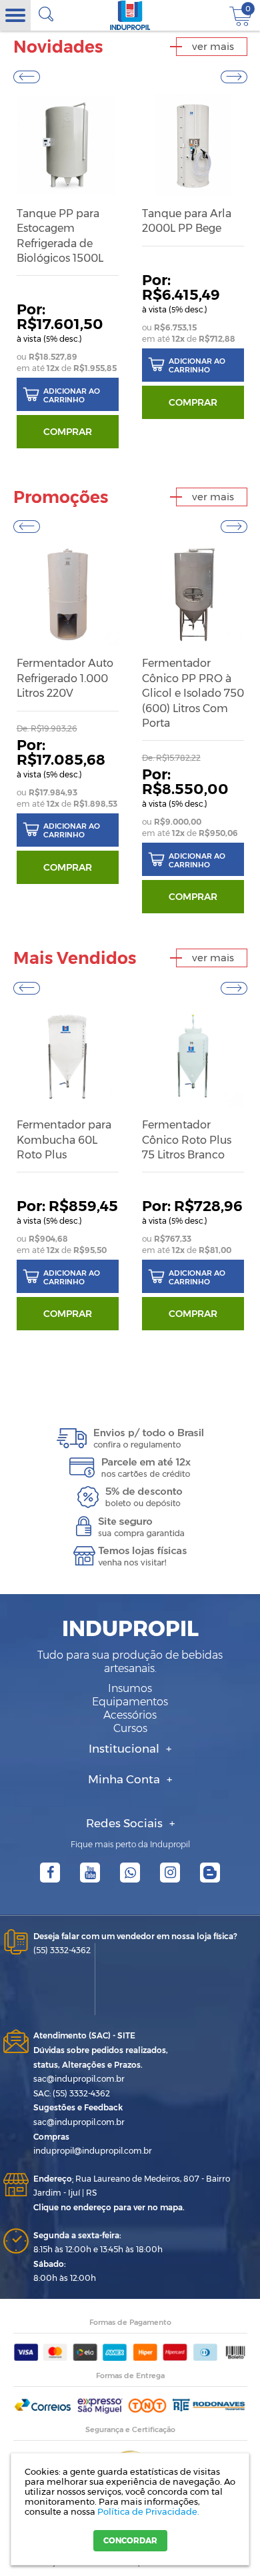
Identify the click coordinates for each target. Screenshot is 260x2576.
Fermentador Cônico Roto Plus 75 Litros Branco (187, 1140)
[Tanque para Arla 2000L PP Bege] (193, 145)
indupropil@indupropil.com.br (93, 2151)
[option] (68, 272)
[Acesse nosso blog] (210, 1873)
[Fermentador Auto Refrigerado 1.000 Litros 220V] (68, 595)
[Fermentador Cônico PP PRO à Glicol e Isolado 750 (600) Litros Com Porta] (193, 595)
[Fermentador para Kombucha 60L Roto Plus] (68, 1056)
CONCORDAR (130, 2540)
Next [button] (234, 77)
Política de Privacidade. (148, 2511)
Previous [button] (27, 77)
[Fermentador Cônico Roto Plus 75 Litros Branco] (193, 1056)
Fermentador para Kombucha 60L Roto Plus (64, 1140)
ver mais (213, 46)
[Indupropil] (130, 15)
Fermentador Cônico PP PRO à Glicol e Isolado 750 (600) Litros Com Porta (193, 693)
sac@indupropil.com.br (79, 2079)
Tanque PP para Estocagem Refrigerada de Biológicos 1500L (60, 236)
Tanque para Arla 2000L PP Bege (187, 221)
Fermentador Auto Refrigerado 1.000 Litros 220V (65, 678)
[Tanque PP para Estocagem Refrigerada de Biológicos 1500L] (68, 145)
